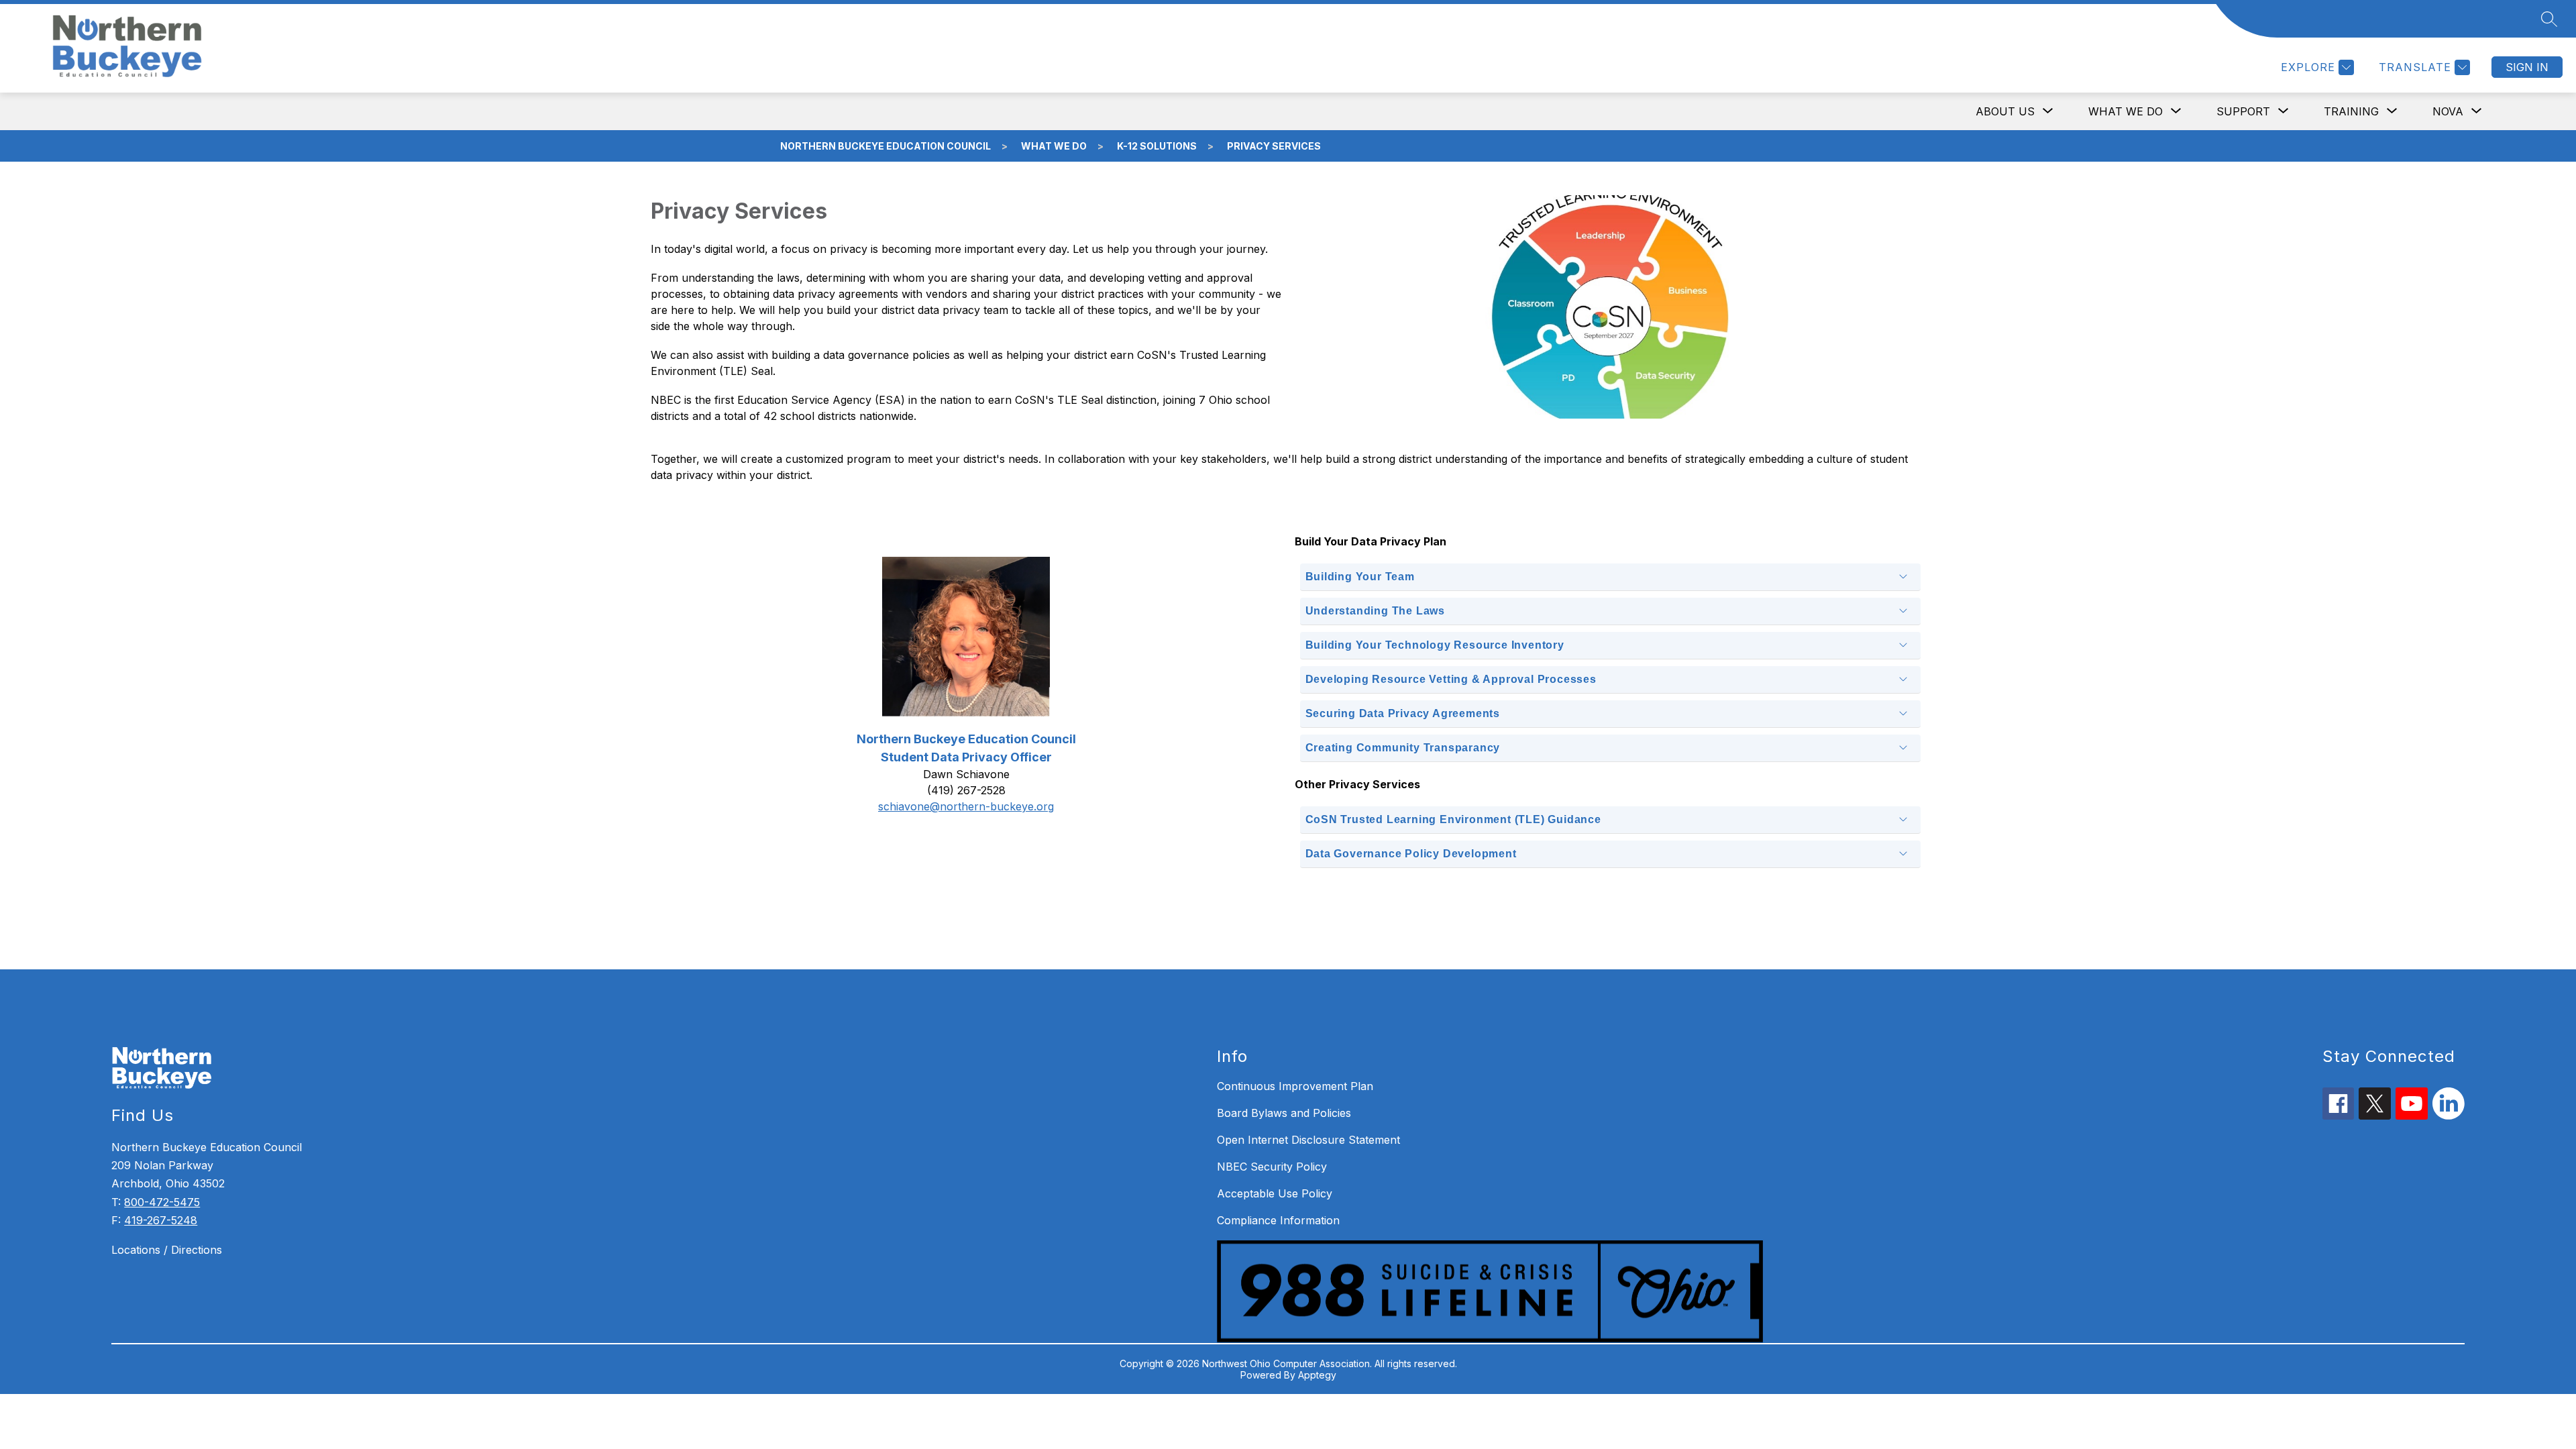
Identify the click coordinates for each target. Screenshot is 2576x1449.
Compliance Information (1278, 1220)
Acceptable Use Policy (1275, 1193)
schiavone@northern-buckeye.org (966, 806)
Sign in (2527, 67)
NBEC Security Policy (1272, 1167)
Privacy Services (1274, 146)
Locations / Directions (167, 1250)
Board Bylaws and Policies (1284, 1113)
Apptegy (1317, 1375)
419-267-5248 (161, 1220)
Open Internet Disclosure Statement (1308, 1140)
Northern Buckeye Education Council (885, 146)
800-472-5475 (162, 1202)
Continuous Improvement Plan (1295, 1086)
